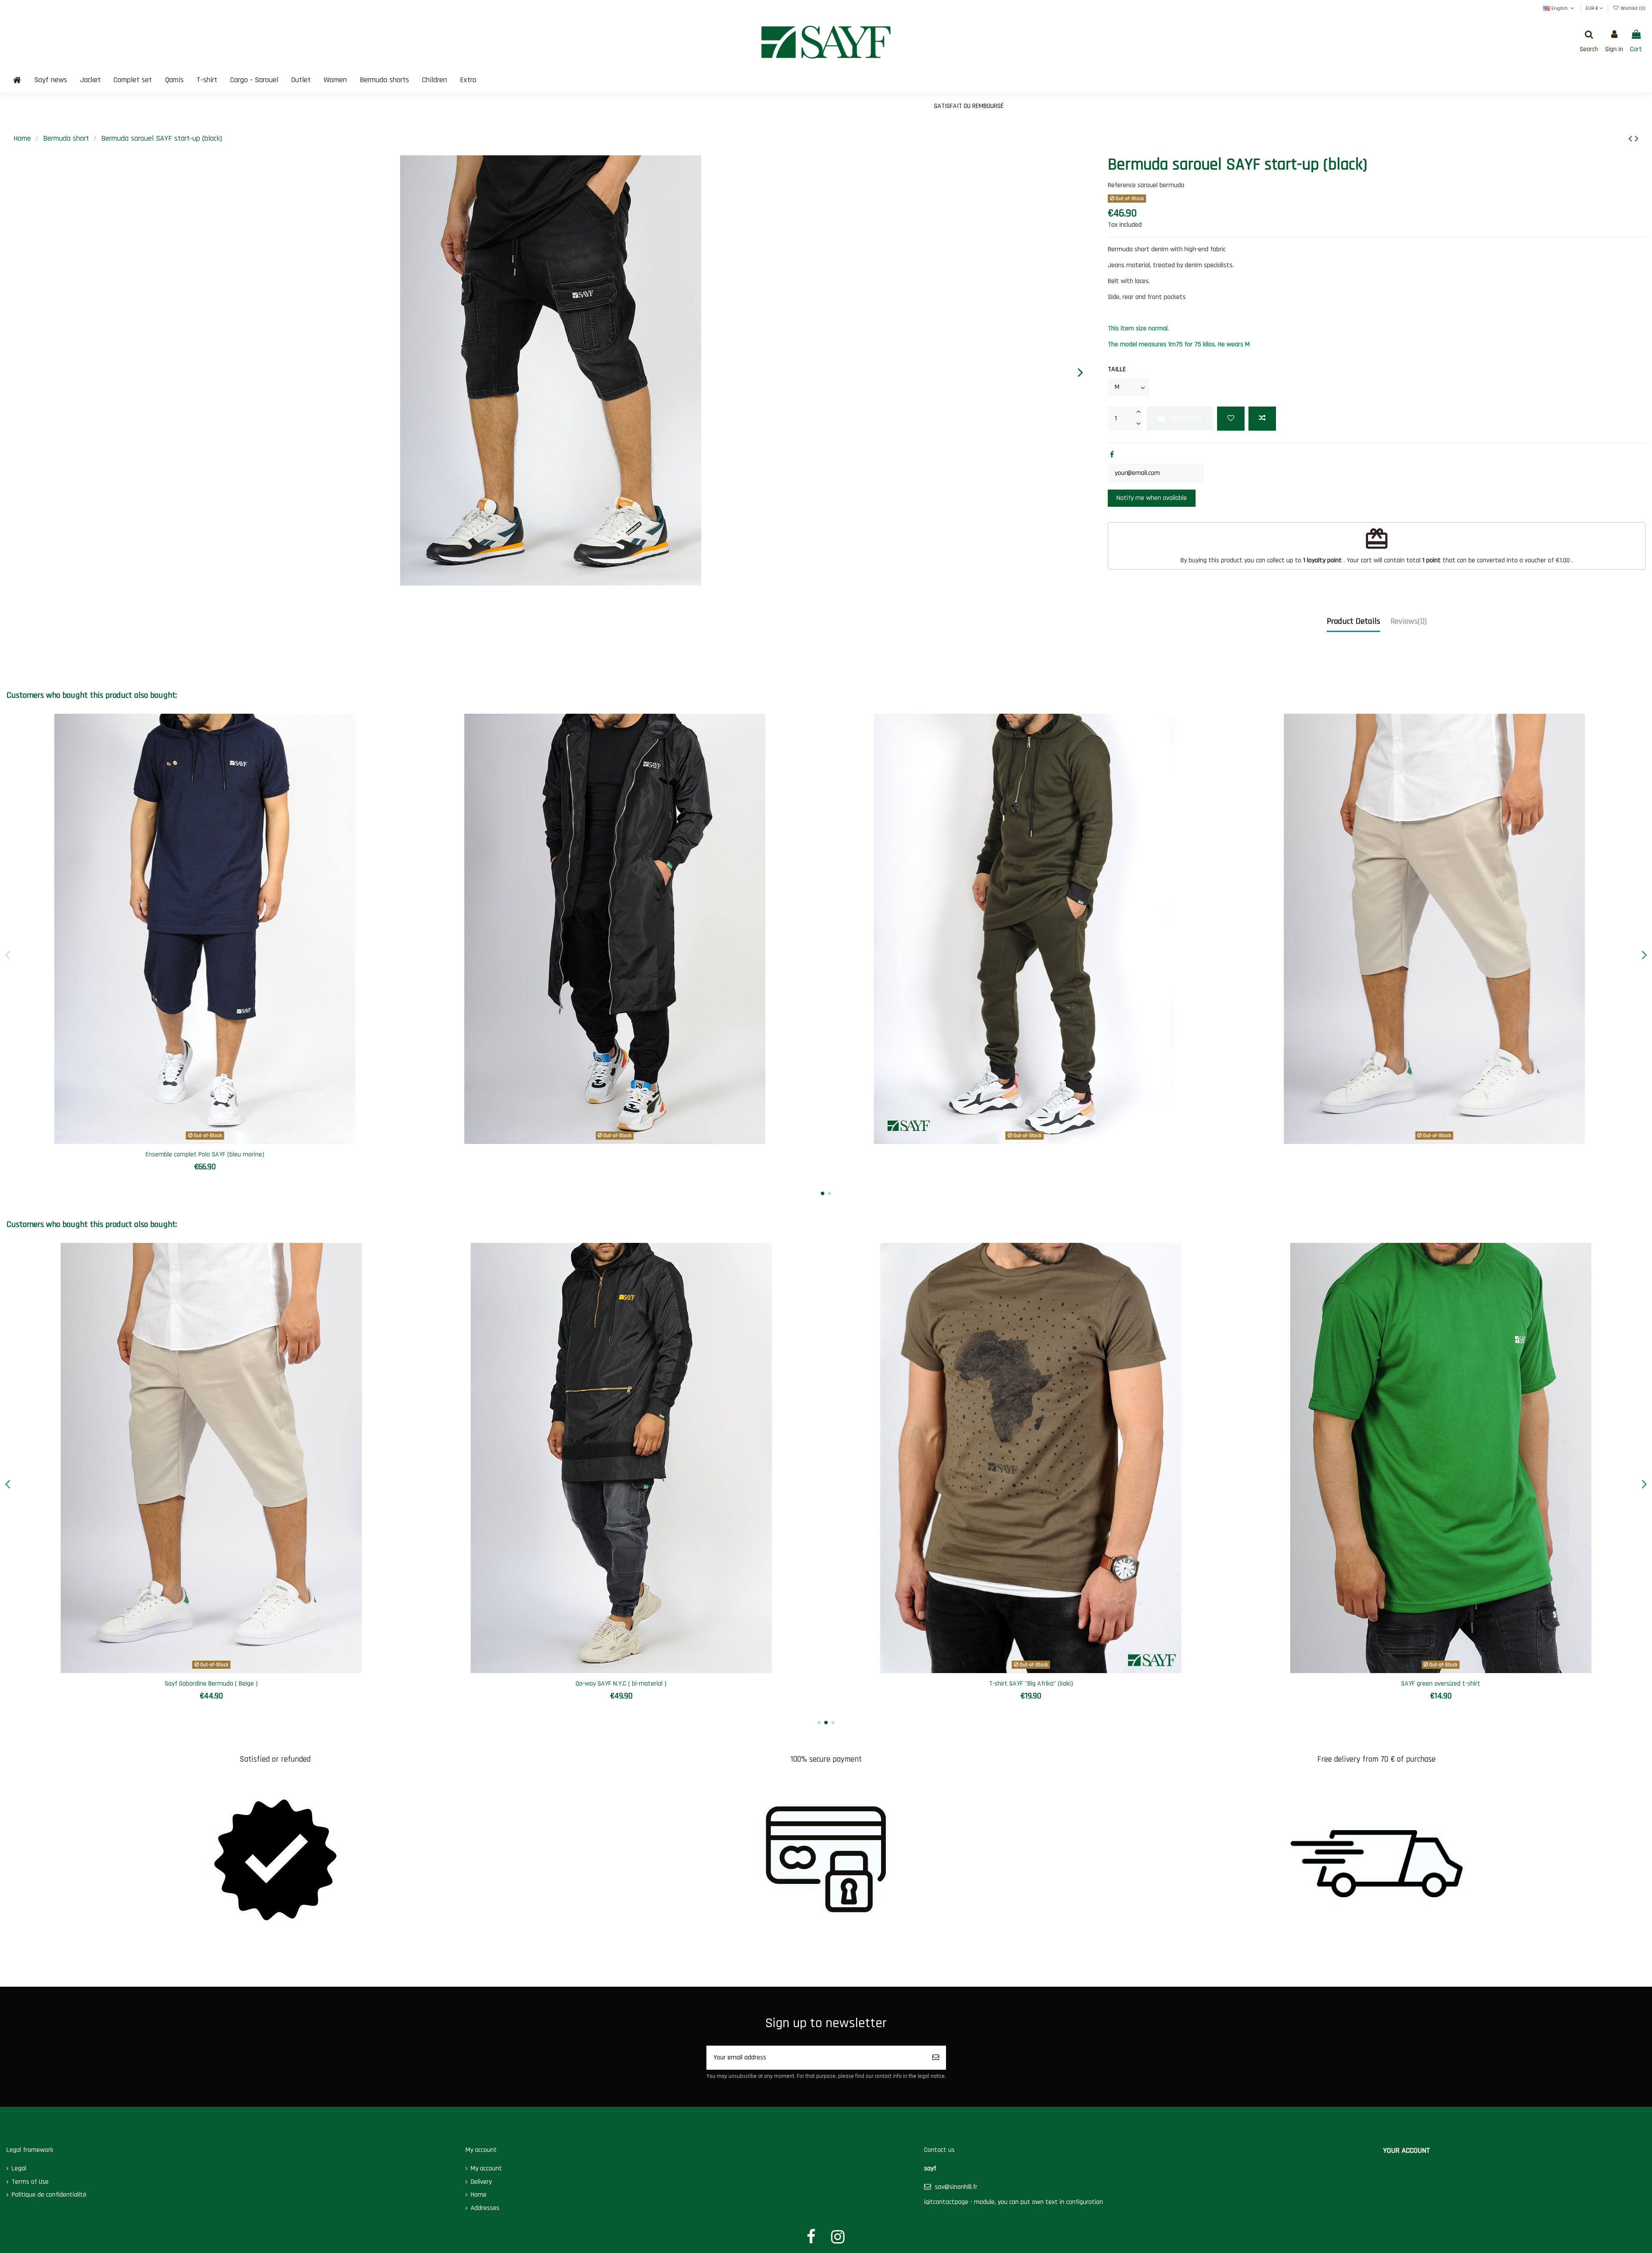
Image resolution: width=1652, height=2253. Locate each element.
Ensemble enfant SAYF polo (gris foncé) (621, 1684)
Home (479, 2195)
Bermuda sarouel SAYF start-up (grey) (1031, 1684)
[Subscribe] (936, 2058)
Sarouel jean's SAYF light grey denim (1441, 1684)
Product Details (1353, 621)
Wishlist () (1632, 8)
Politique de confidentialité (49, 2195)
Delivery (481, 2182)
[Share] (1112, 455)
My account (486, 2168)
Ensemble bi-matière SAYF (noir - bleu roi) (211, 1684)
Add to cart (1187, 418)
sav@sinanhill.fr (956, 2187)
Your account (1407, 2150)
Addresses (485, 2208)
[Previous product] (1632, 139)
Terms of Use (30, 2182)
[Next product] (1637, 139)
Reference (1122, 185)
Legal (19, 2168)
